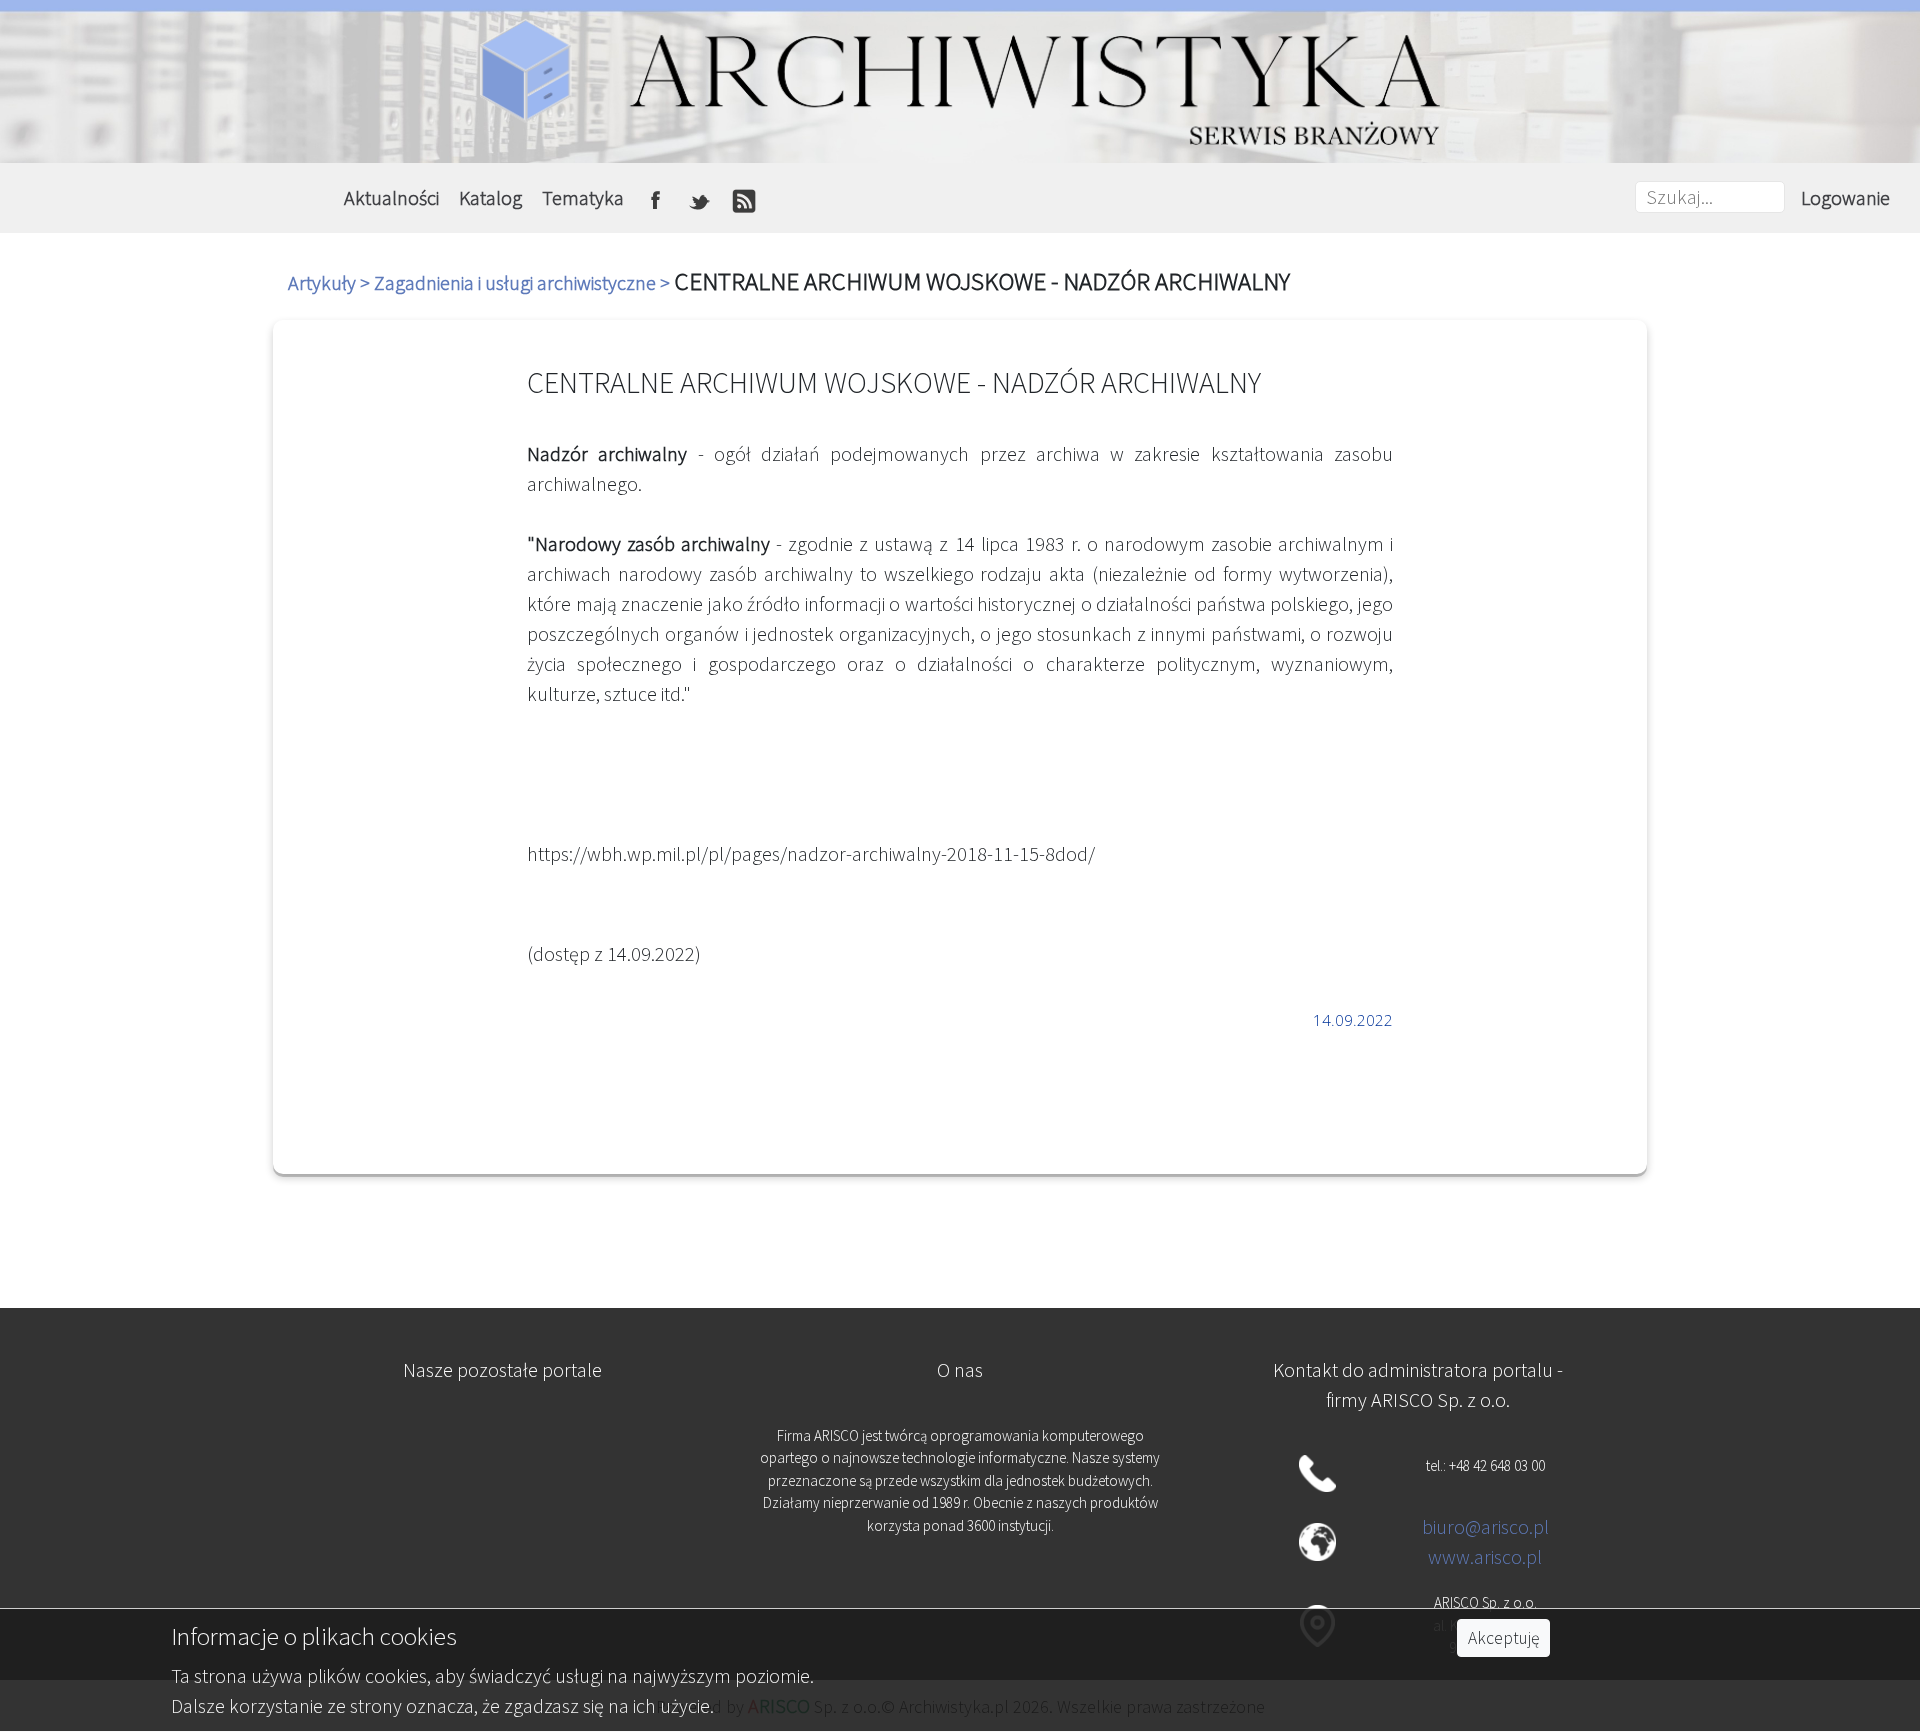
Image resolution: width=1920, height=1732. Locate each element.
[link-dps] (501, 1446)
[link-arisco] (501, 1545)
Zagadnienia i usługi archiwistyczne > (524, 282)
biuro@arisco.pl (1485, 1526)
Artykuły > (331, 282)
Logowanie (1845, 197)
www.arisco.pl (1485, 1556)
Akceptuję (1503, 1638)
